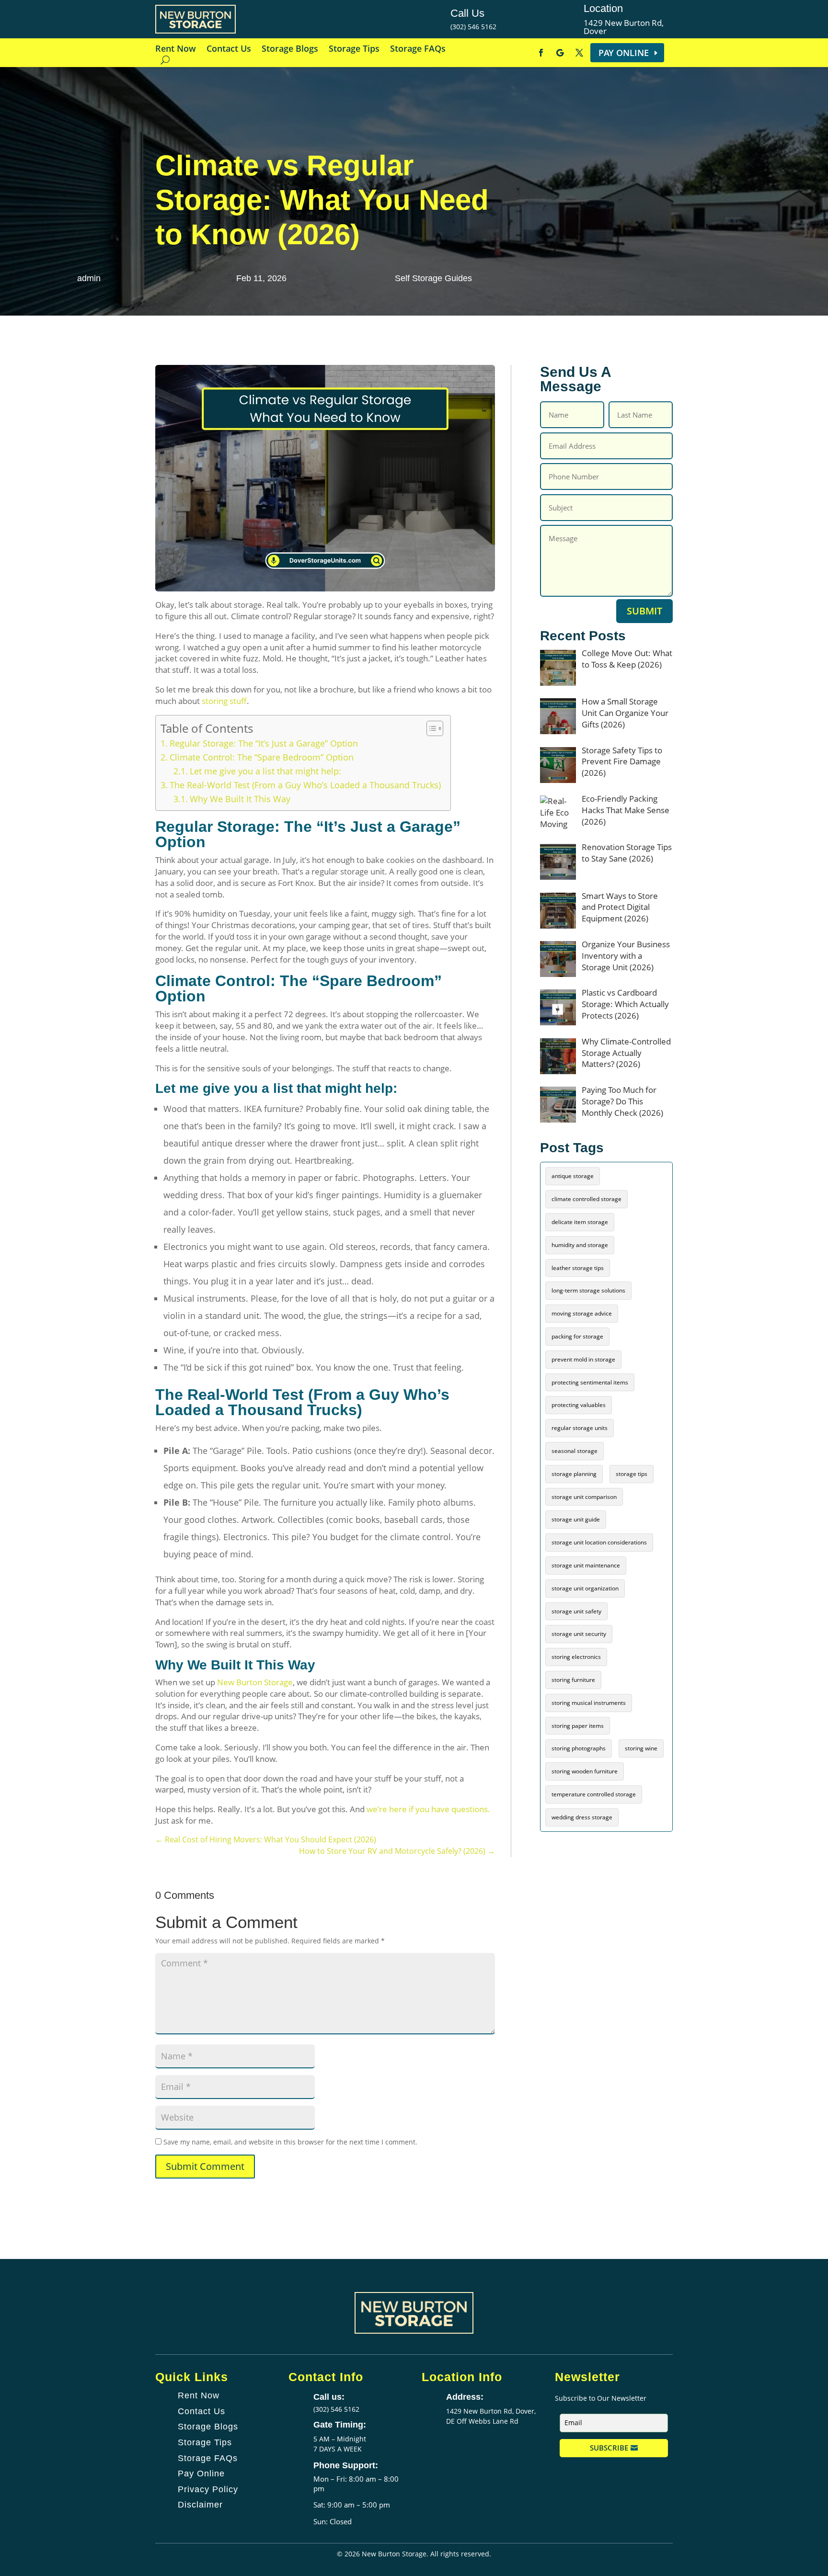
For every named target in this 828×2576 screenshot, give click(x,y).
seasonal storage (575, 1451)
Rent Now (176, 50)
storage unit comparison (584, 1497)
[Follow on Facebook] (541, 53)
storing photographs (579, 1748)
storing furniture (573, 1680)
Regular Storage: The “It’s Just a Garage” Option (264, 743)
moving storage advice (582, 1313)
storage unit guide (576, 1519)
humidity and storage (580, 1245)
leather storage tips (578, 1268)
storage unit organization (585, 1588)
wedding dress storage (582, 1817)
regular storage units (580, 1428)
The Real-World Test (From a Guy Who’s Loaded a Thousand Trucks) (305, 785)
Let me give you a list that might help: (265, 771)
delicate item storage (580, 1222)
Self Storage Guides (433, 278)
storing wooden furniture (585, 1771)
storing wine (641, 1748)
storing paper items (578, 1726)
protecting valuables (579, 1405)
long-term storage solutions (588, 1290)
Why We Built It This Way (240, 799)
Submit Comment (205, 2166)
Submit (644, 611)
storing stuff (224, 701)
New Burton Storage (255, 1682)
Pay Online (624, 53)
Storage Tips (354, 50)
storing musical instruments (589, 1703)
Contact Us (229, 50)
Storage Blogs (290, 50)
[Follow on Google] (560, 53)
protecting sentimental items (590, 1382)
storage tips (632, 1474)
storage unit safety (576, 1611)
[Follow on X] (579, 53)
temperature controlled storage (594, 1794)
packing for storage (577, 1336)
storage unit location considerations (599, 1542)
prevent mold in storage (583, 1359)
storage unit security (579, 1634)
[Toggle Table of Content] (430, 728)
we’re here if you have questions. (428, 1809)
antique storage (573, 1176)
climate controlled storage (586, 1199)
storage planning (574, 1474)
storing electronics (576, 1657)
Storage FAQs (418, 50)
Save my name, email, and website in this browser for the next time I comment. (290, 2142)
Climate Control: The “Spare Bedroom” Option (262, 757)
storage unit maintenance (586, 1565)
